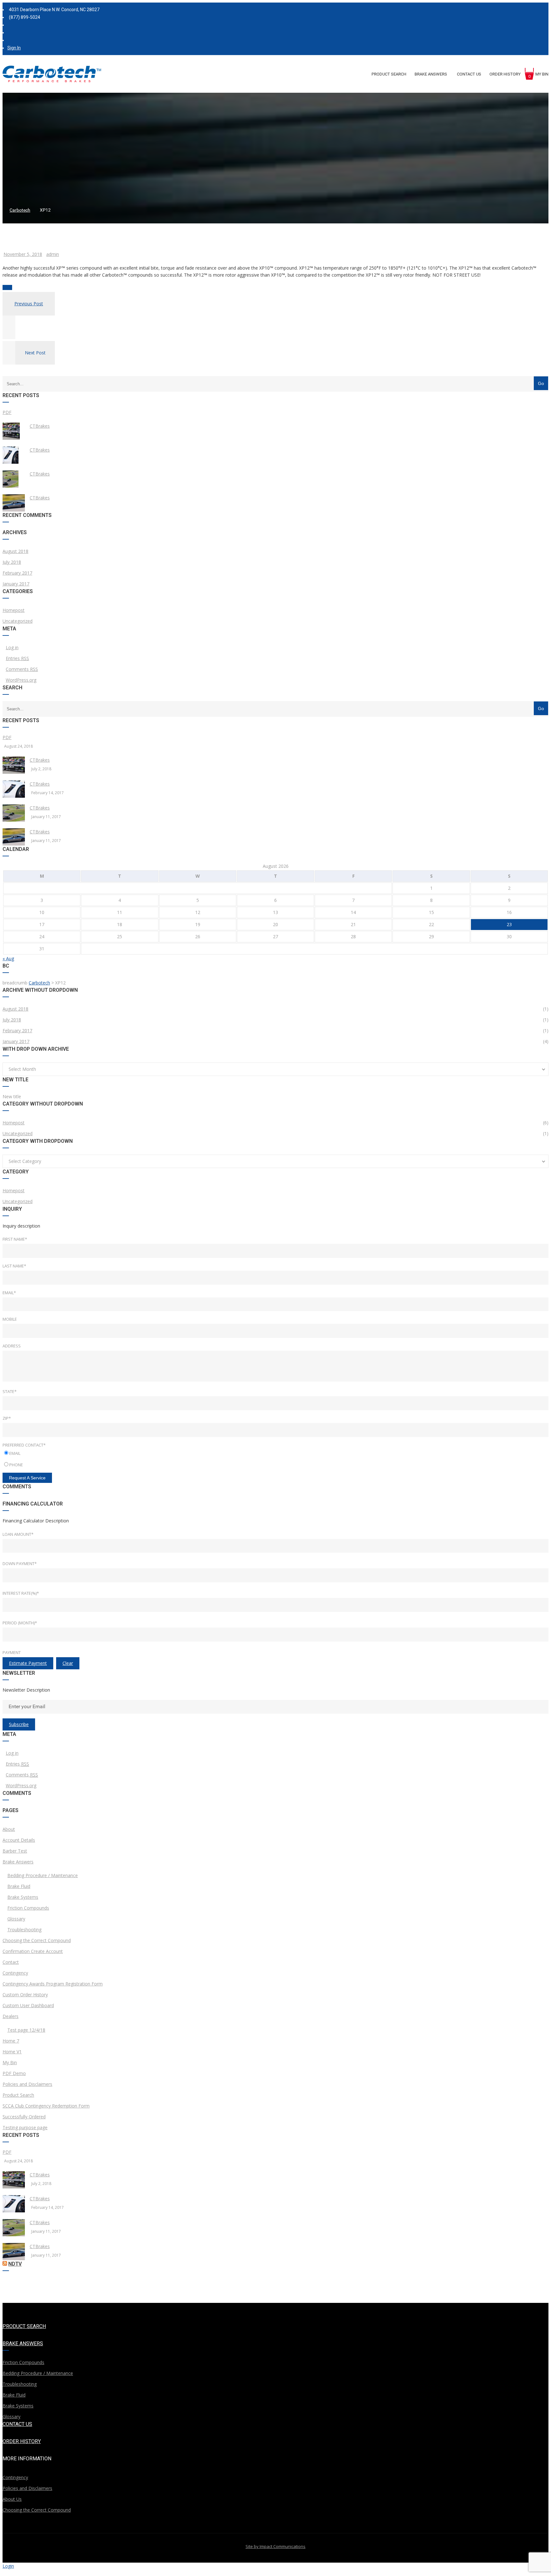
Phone (16, 1465)
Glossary (16, 1919)
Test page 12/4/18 (26, 2030)
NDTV (15, 2264)
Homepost (14, 610)
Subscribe (19, 1724)
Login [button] (8, 2566)
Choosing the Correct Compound (37, 1940)
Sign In (14, 48)
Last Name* (14, 1266)
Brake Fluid (19, 1886)
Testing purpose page (25, 2127)
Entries (17, 658)
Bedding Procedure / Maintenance (43, 1875)
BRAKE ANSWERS (23, 2344)
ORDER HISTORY (22, 2441)
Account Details (19, 1840)
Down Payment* (20, 1564)
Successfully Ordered (24, 2117)
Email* (9, 1293)
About (9, 1829)
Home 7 (11, 2041)
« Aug (8, 958)
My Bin (10, 2062)
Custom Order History (25, 1995)
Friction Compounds (28, 1908)
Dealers (11, 2016)
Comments (22, 669)
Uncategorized (18, 621)
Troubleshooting (24, 1930)
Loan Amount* (18, 1534)
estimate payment (28, 1663)
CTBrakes (40, 426)
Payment (12, 1652)
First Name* (15, 1239)
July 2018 (12, 562)
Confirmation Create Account (33, 1951)
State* (10, 1391)
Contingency (15, 1973)
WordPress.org (21, 680)
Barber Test (15, 1851)
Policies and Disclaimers (27, 2084)
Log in (12, 647)
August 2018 (15, 551)
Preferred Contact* (24, 1445)
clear (68, 1663)
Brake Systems (23, 1897)
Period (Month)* (20, 1623)
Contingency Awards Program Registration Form (53, 1984)
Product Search (18, 2095)
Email (15, 1453)
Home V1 (12, 2052)
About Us (12, 2499)
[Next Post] (9, 363)
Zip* (7, 1418)
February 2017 (17, 573)
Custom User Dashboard (28, 2005)
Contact (11, 1962)
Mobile (10, 1319)
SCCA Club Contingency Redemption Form (46, 2106)
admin (53, 254)
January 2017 (16, 584)
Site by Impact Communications (275, 2546)
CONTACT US (17, 2424)
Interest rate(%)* (21, 1593)
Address (12, 1346)
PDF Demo (14, 2073)
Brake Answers (18, 1862)
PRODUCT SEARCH (24, 2326)
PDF (7, 412)
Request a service (27, 1478)
